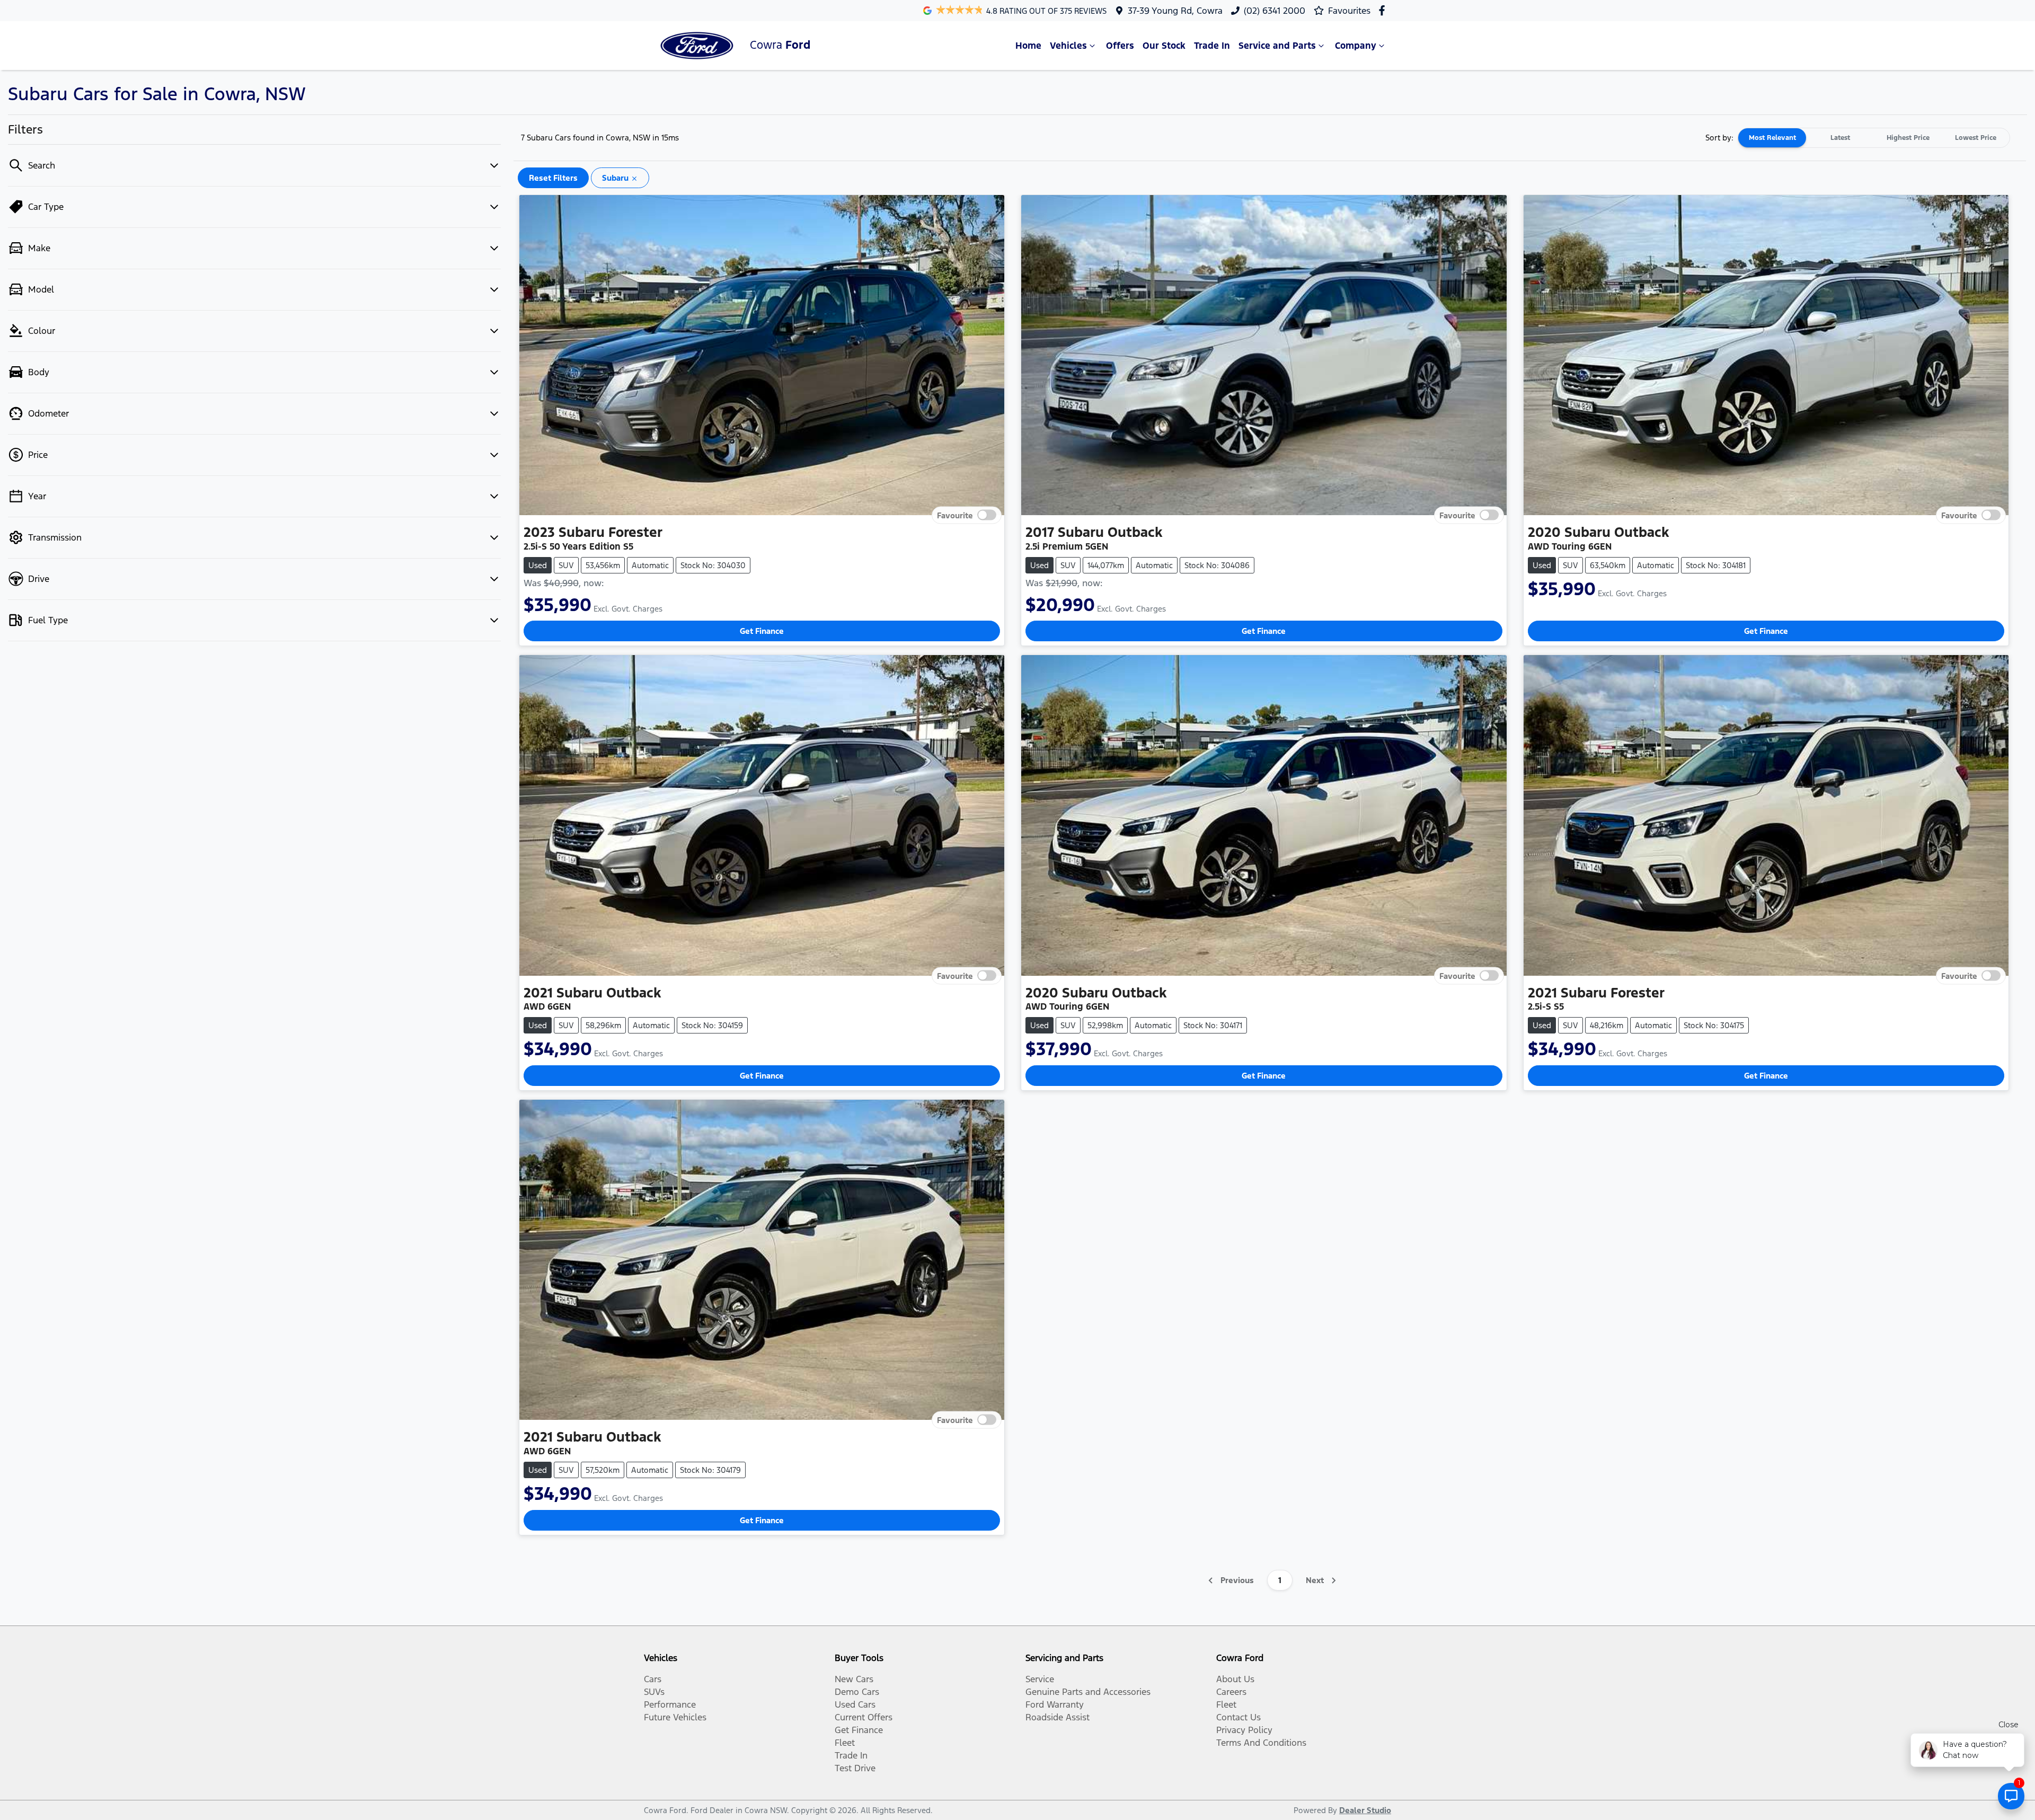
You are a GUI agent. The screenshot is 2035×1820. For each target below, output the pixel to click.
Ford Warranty (1055, 1704)
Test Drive (855, 1768)
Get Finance (762, 631)
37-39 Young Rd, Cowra (1175, 11)
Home (1028, 46)
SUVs (654, 1692)
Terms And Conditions (1261, 1743)
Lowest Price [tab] (1976, 138)
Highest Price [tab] (1908, 138)
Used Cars (855, 1704)
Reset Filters (553, 178)
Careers (1231, 1692)
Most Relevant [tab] (1772, 138)
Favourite (955, 515)
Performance (670, 1704)
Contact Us (1238, 1717)
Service (1040, 1679)
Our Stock (1164, 46)
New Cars (854, 1679)
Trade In (1212, 46)
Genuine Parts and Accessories (1088, 1692)
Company (1356, 46)
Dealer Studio (1365, 1810)
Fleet (845, 1743)
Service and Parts (1277, 46)
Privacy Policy (1244, 1730)
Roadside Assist (1058, 1717)
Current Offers (864, 1717)
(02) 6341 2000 (1275, 11)
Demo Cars (857, 1692)
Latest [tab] (1840, 138)
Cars (653, 1679)
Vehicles (1068, 46)
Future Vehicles (675, 1717)
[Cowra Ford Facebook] (1384, 10)
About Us (1235, 1679)
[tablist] (1874, 138)
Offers (1120, 46)
